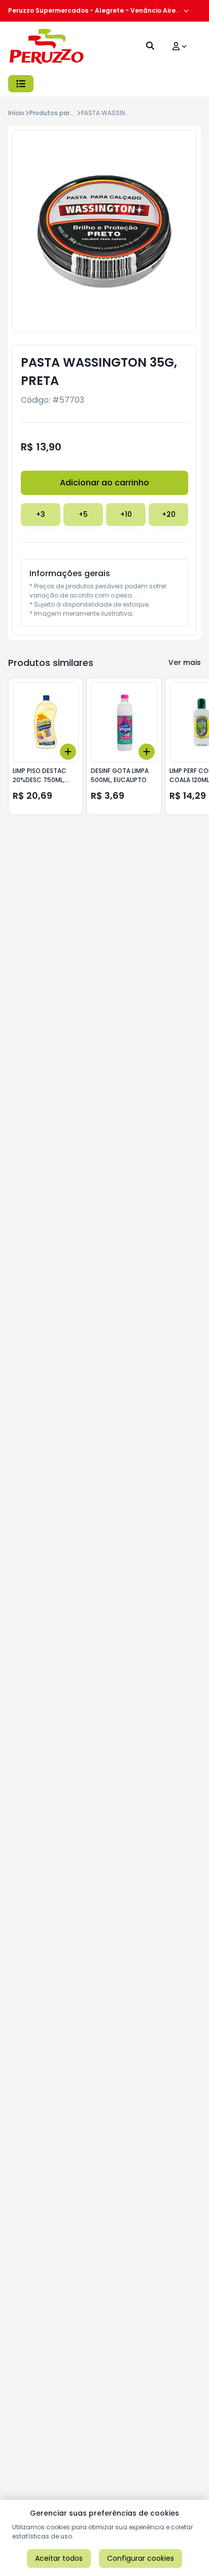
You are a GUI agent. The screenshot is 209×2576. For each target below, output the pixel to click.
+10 (126, 514)
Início (16, 113)
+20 (169, 514)
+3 (41, 514)
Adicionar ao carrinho (104, 483)
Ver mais (185, 662)
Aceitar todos (59, 2558)
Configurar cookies (141, 2558)
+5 (83, 514)
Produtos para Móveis (63, 113)
